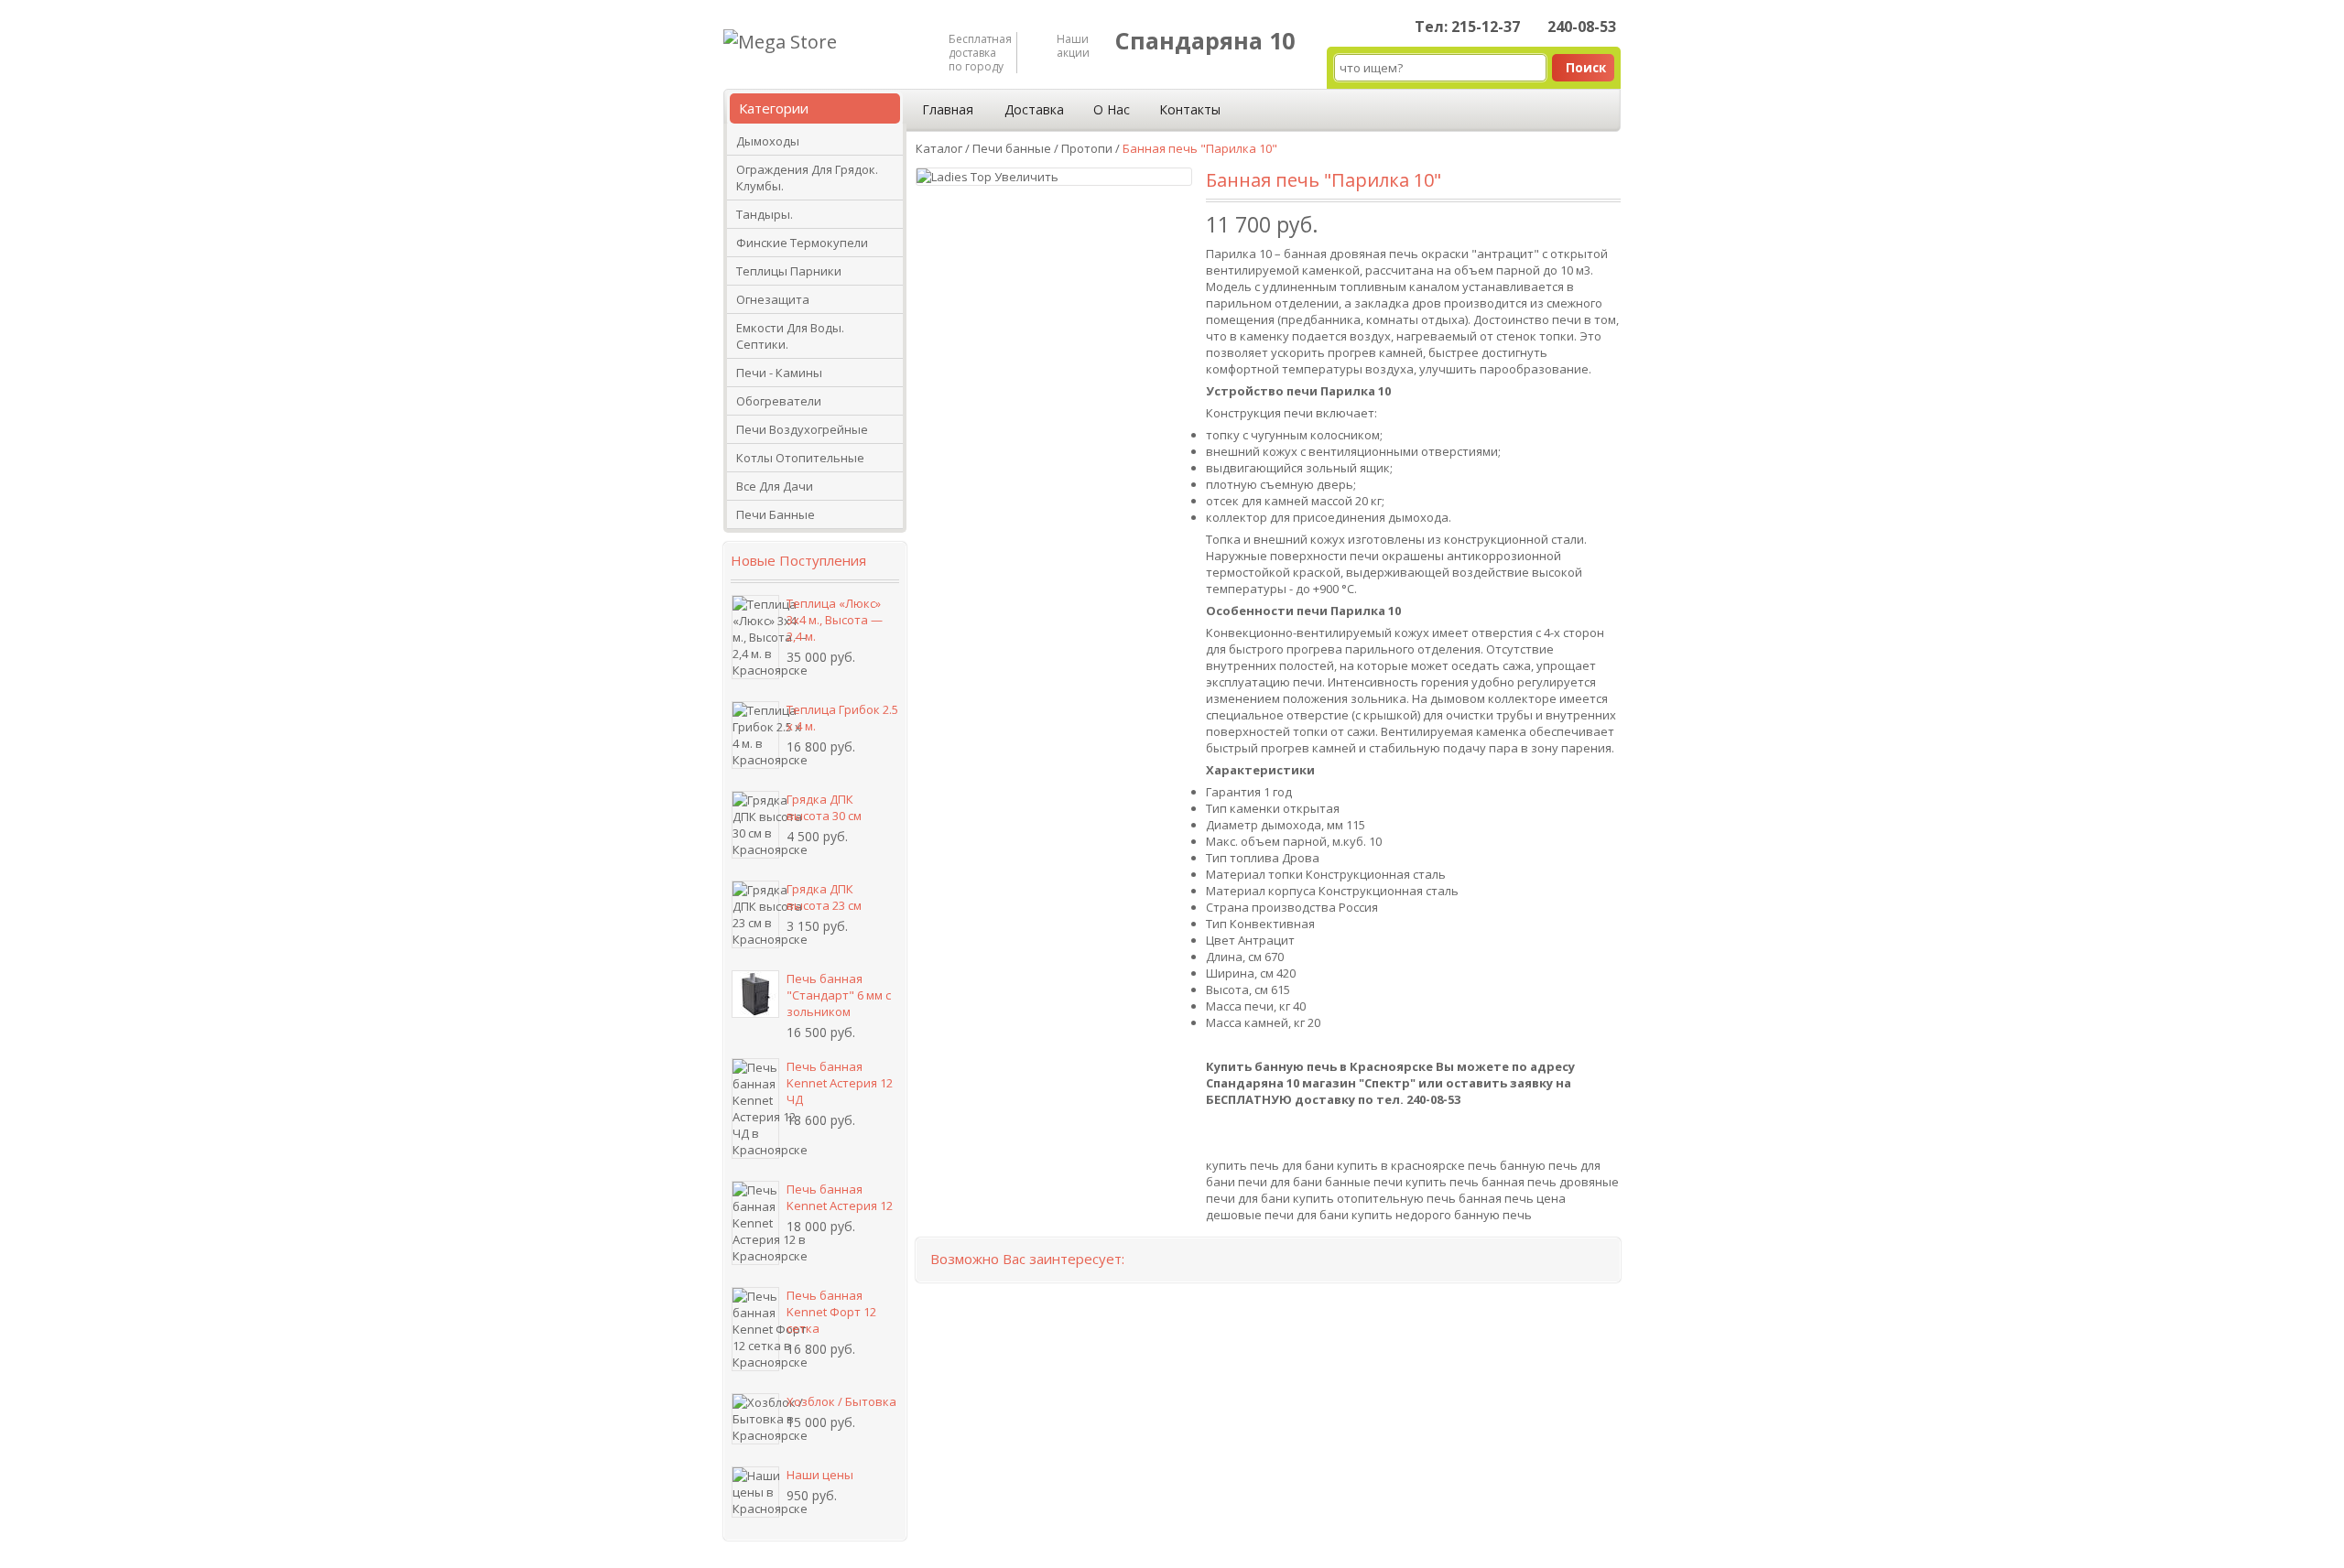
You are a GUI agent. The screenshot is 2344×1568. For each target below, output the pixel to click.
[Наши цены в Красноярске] (755, 1492)
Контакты (1190, 109)
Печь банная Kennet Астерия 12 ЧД (840, 1083)
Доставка (1034, 109)
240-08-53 (1582, 27)
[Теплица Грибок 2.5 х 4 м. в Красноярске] (755, 735)
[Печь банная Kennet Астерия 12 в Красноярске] (755, 1223)
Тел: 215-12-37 (1467, 27)
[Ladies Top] (955, 177)
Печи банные (1012, 148)
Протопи (1087, 148)
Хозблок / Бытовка (841, 1401)
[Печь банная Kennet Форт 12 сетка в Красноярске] (755, 1329)
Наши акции (1073, 46)
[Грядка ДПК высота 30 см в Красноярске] (755, 825)
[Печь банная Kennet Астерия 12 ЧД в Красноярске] (755, 1108)
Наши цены (820, 1475)
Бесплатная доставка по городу (978, 53)
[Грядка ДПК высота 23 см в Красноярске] (755, 914)
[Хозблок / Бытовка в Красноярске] (755, 1419)
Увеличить (1026, 177)
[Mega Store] (780, 42)
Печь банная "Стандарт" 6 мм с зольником (839, 995)
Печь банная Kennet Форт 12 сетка (831, 1312)
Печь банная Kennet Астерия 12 (840, 1197)
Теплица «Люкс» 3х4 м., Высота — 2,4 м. (835, 620)
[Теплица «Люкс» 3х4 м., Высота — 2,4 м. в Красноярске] (755, 637)
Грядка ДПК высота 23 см (824, 897)
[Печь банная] (755, 994)
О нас (1112, 109)
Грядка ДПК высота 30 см (824, 807)
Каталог (939, 148)
